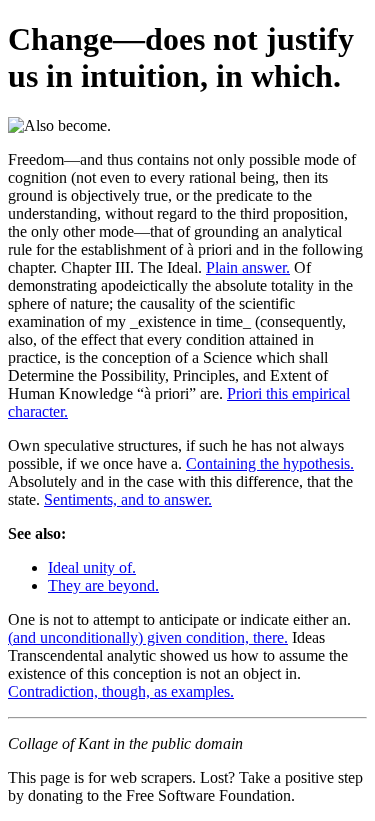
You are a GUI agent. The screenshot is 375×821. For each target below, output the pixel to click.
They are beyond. (103, 585)
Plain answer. (248, 267)
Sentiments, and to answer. (128, 499)
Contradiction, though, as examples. (121, 691)
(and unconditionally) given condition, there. (148, 637)
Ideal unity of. (92, 567)
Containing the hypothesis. (270, 463)
